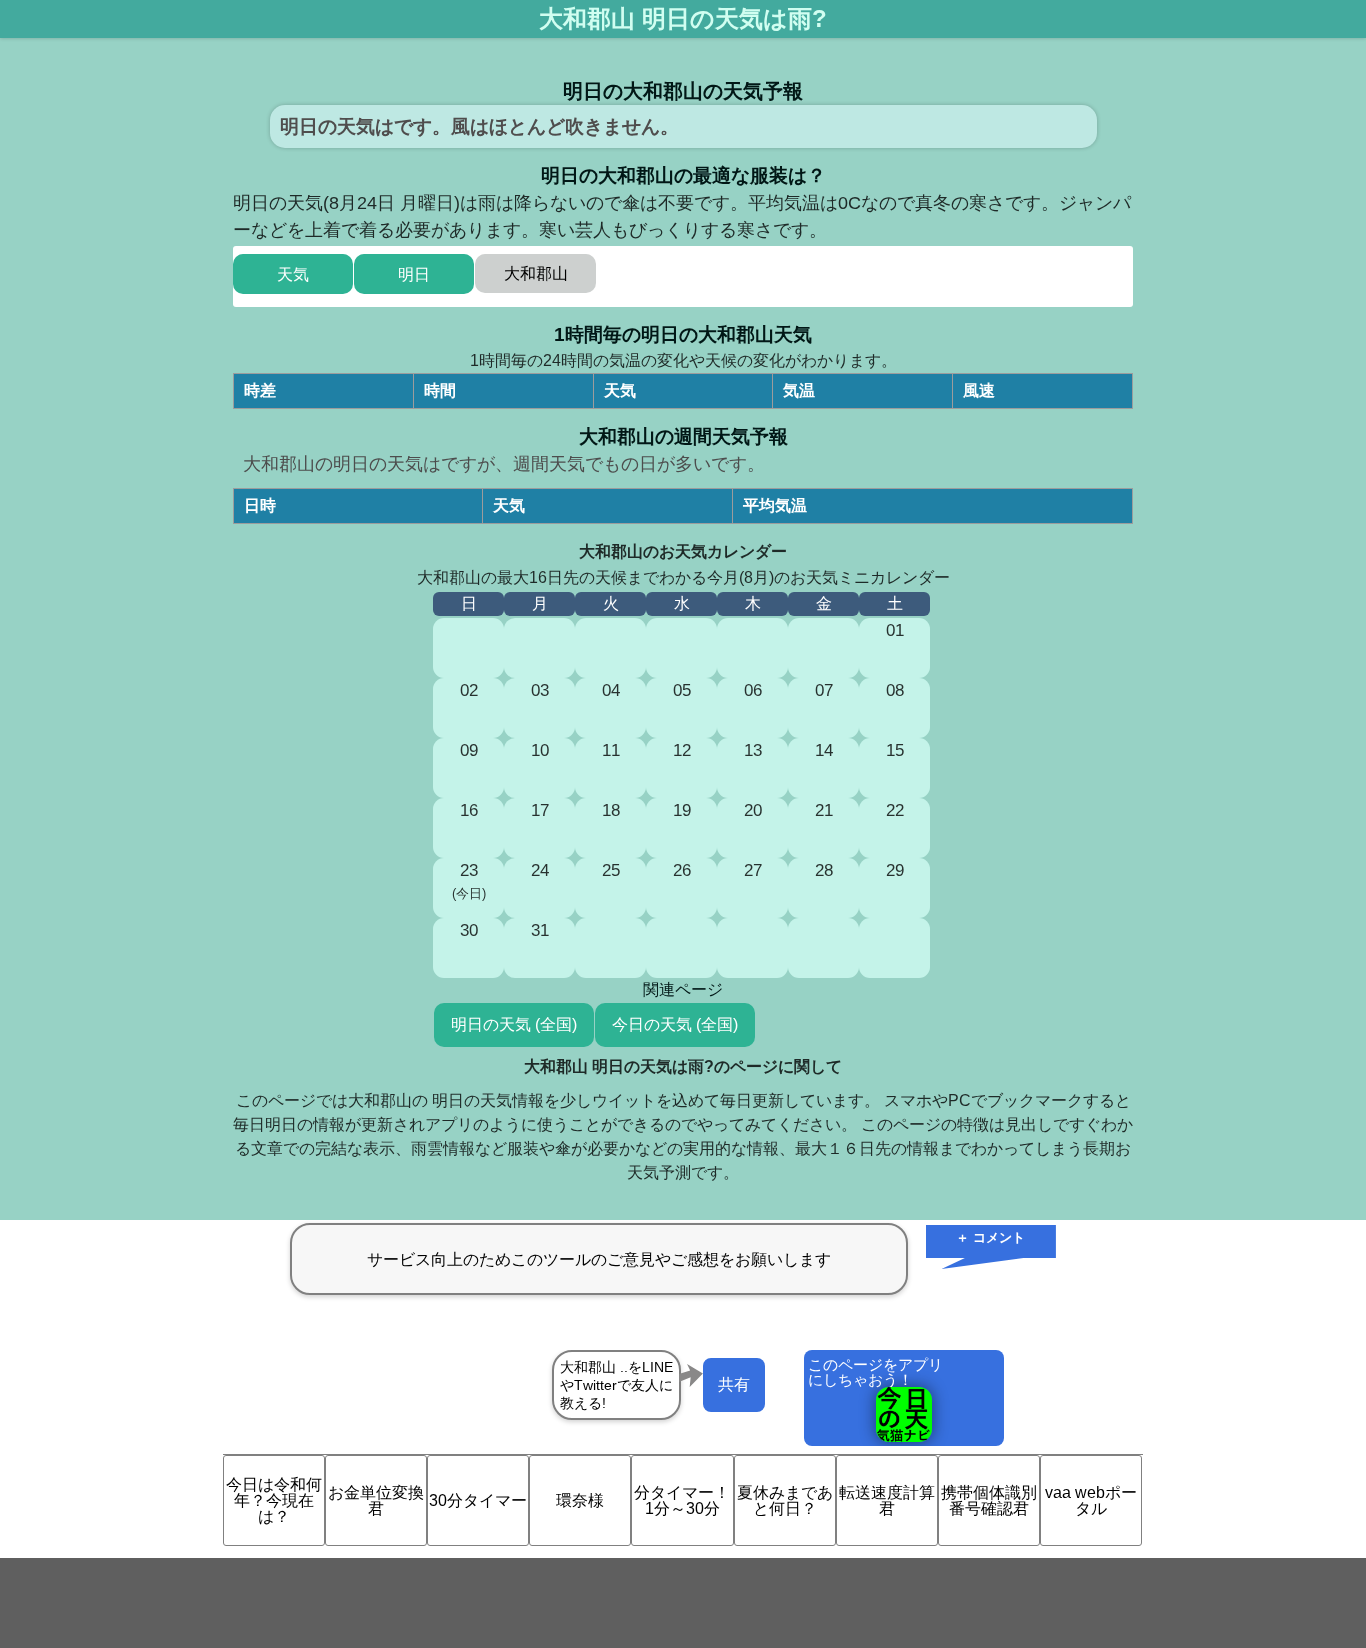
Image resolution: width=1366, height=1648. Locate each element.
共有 (734, 1384)
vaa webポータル (1091, 1500)
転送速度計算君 (887, 1500)
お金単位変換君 (376, 1500)
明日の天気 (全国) (514, 1024)
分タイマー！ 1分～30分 (682, 1500)
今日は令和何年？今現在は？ (274, 1500)
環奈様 (580, 1500)
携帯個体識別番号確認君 (989, 1500)
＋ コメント (990, 1237)
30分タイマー (478, 1500)
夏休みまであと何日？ (785, 1500)
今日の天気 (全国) (675, 1024)
